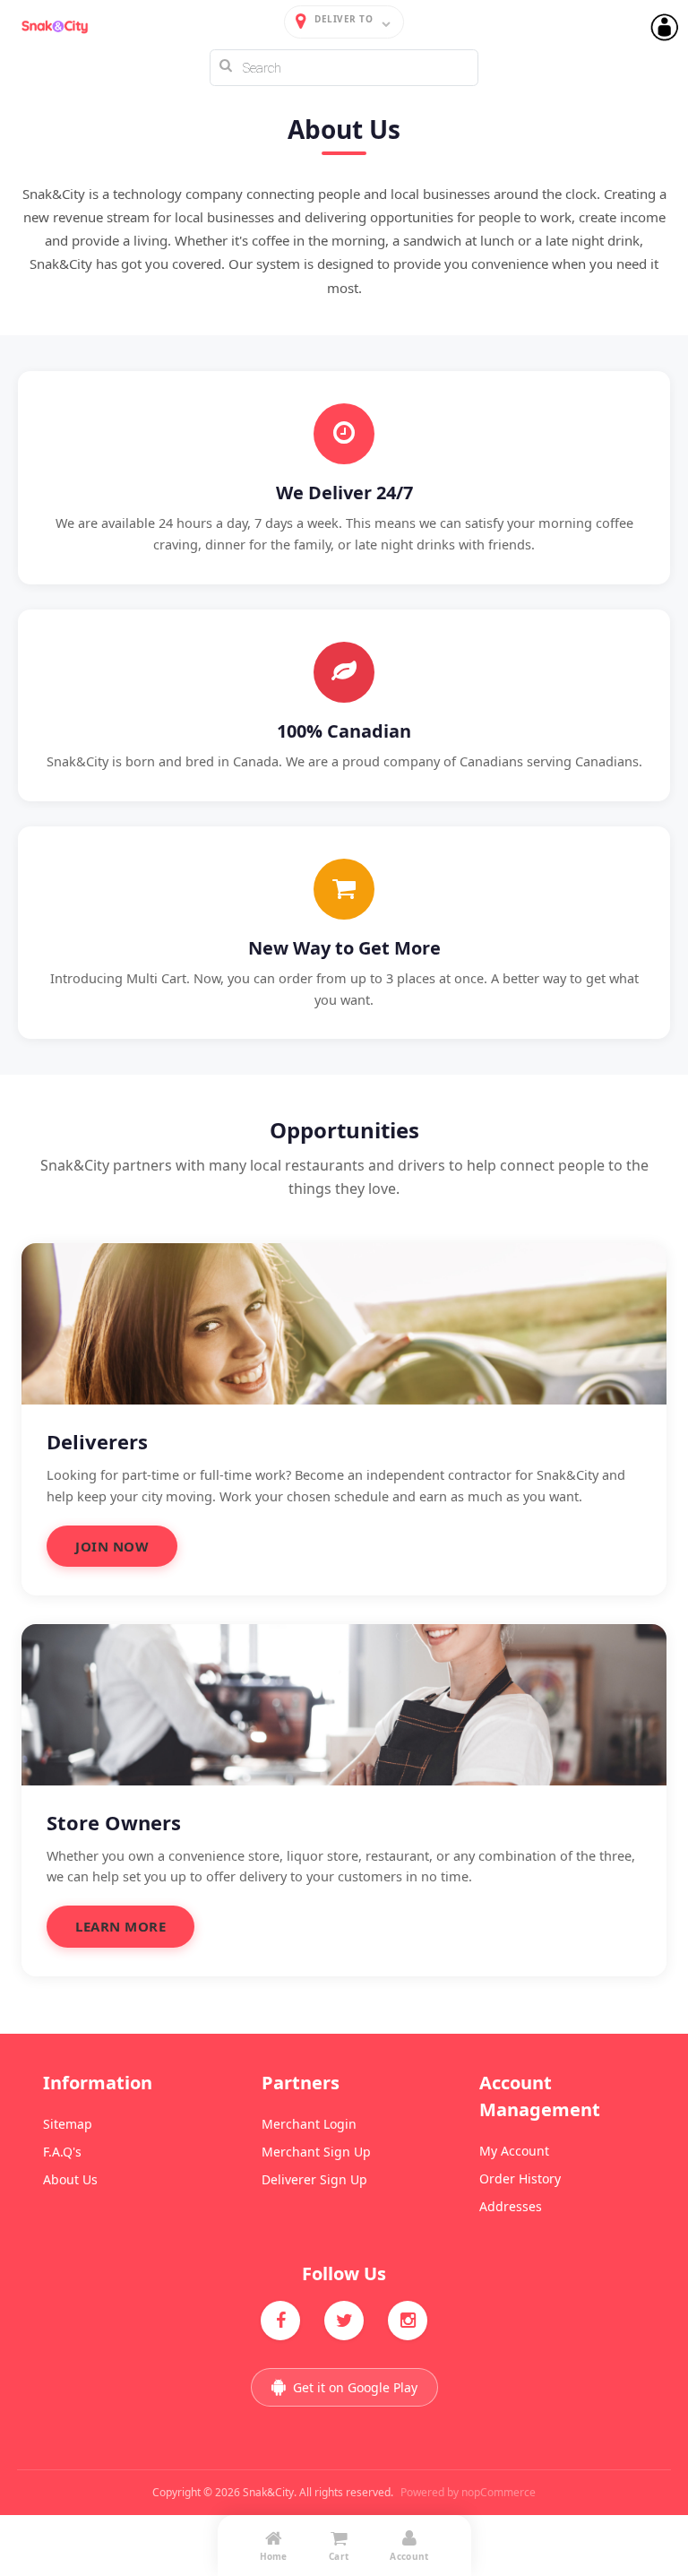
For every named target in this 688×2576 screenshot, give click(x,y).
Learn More (120, 1926)
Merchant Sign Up (316, 2152)
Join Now (112, 1546)
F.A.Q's (62, 2152)
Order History (520, 2178)
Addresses (511, 2206)
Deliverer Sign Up (314, 2179)
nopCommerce (499, 2492)
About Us (70, 2179)
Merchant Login (309, 2124)
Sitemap (68, 2124)
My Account (514, 2151)
